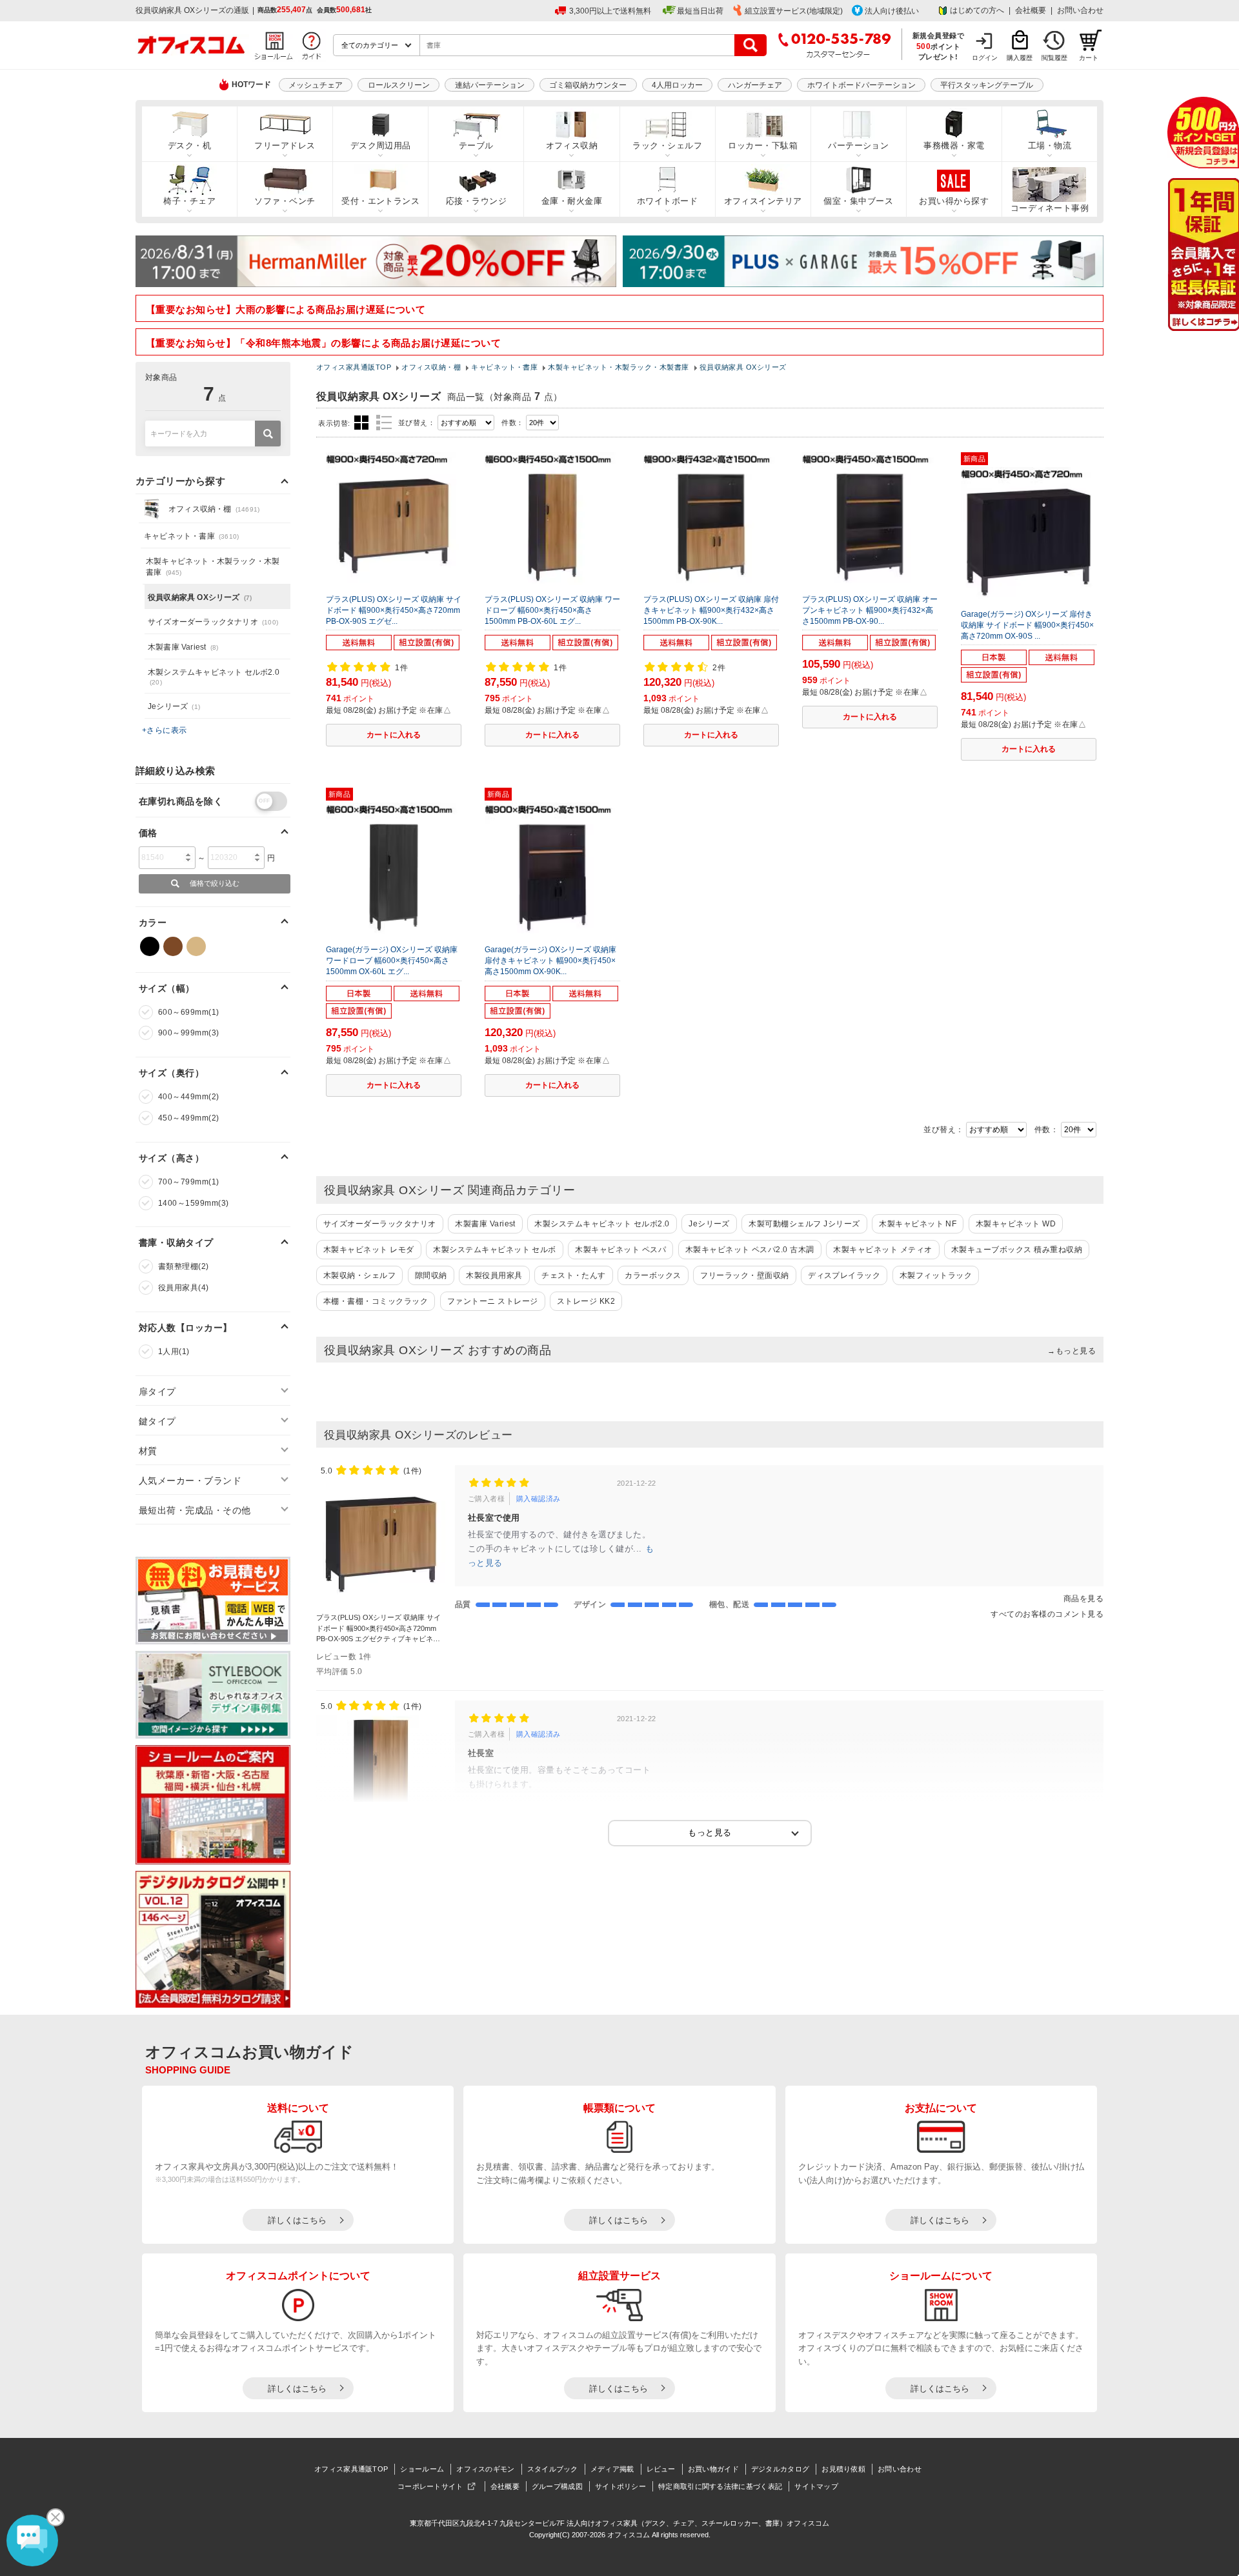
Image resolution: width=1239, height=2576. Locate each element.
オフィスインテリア (763, 201)
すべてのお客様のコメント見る (1047, 1614)
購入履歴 (1020, 58)
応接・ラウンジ (476, 201)
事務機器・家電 (954, 145)
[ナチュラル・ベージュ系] (196, 946)
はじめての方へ (977, 10)
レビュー (661, 2469)
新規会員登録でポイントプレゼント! (939, 46)
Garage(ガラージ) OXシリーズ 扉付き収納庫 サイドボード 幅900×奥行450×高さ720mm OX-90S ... (1027, 625)
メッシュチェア (316, 85)
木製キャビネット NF (918, 1224)
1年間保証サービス (1203, 255)
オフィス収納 (572, 145)
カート (1089, 58)
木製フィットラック (936, 1275)
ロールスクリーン (399, 85)
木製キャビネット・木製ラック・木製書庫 (213, 567)
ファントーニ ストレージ (493, 1301)
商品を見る (1083, 1599)
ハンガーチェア (755, 85)
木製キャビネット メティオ (882, 1250)
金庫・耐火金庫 (572, 201)
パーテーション (858, 145)
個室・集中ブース (858, 201)
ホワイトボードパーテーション (861, 85)
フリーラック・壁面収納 (744, 1275)
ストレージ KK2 (586, 1301)
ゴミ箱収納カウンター (588, 85)
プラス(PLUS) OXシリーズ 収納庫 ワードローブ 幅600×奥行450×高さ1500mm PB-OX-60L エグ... (552, 610)
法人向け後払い (892, 11)
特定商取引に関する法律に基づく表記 (720, 2486)
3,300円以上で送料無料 (610, 11)
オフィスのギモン (485, 2469)
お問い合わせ (1080, 10)
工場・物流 (1050, 145)
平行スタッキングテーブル (987, 85)
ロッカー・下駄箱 (763, 145)
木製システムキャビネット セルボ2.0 (602, 1224)
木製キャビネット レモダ (369, 1250)
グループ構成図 (557, 2486)
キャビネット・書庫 (191, 536)
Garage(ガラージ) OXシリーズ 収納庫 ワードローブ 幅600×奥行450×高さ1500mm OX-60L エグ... (392, 961)
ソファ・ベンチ (285, 201)
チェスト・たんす (574, 1275)
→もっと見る (1072, 1351)
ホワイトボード (667, 201)
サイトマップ (816, 2486)
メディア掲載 (612, 2469)
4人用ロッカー (677, 85)
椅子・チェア (189, 201)
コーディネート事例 (1050, 208)
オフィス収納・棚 (214, 509)
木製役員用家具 (494, 1275)
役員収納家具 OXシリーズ (200, 597)
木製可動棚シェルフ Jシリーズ (804, 1224)
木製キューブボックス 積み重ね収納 (1017, 1250)
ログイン (985, 58)
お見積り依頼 (843, 2469)
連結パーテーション (490, 85)
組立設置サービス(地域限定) (794, 11)
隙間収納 (431, 1275)
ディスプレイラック (844, 1275)
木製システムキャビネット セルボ (495, 1250)
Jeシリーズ (709, 1224)
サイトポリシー (620, 2486)
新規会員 (1203, 133)
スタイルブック (553, 2469)
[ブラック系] (150, 946)
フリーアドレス (285, 145)
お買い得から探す (954, 201)
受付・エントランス (380, 201)
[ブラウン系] (173, 946)
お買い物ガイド (713, 2469)
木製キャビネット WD (1016, 1224)
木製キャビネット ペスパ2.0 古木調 (750, 1250)
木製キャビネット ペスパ (620, 1250)
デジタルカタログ (780, 2469)
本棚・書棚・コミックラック (376, 1301)
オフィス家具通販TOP (351, 2469)
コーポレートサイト (430, 2486)
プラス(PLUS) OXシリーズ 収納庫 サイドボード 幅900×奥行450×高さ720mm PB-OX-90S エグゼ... (394, 610)
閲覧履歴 (1054, 58)
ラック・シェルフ (667, 145)
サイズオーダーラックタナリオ (380, 1224)
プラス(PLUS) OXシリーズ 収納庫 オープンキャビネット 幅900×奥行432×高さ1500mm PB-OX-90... (870, 610)
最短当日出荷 (700, 11)
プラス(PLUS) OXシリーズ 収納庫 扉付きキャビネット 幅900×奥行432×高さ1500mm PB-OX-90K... (711, 610)
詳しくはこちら (297, 2220)
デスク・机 (189, 145)
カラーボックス (653, 1275)
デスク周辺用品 (381, 145)
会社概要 (1031, 10)
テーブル (476, 145)
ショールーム (422, 2469)
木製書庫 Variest (485, 1224)
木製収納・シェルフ (359, 1275)
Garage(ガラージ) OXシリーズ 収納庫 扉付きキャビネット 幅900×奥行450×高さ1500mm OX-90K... (550, 961)
